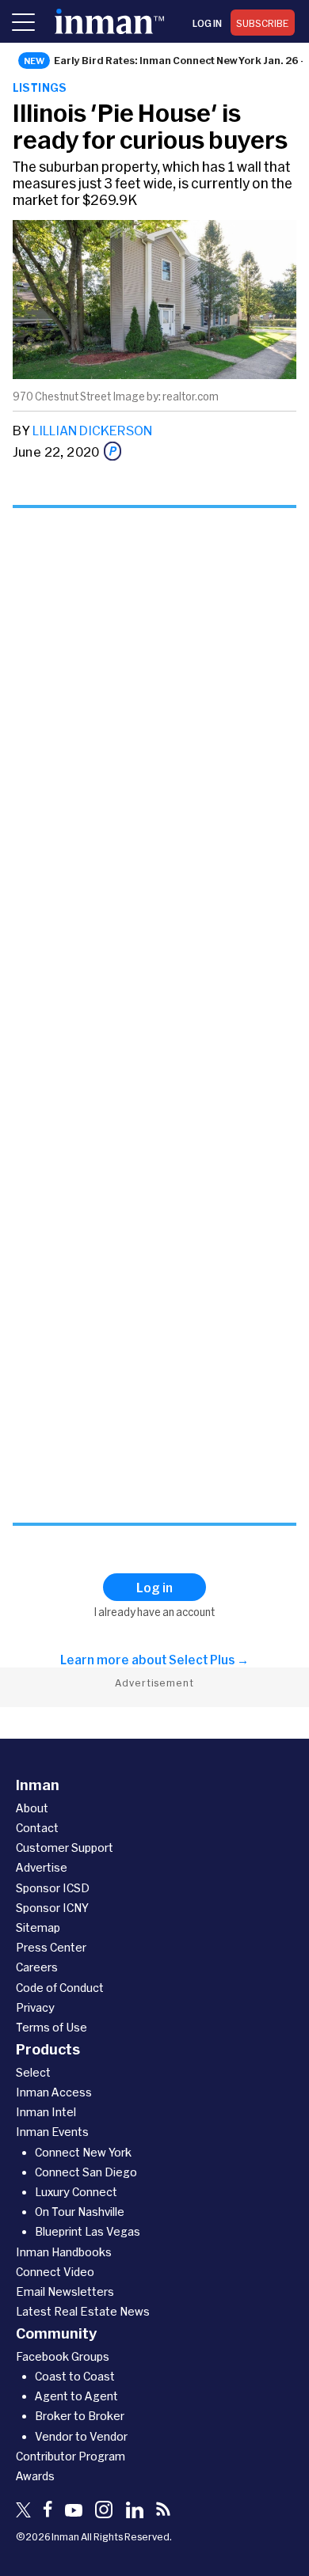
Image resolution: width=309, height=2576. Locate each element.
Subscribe (263, 23)
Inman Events (52, 2132)
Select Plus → (209, 1660)
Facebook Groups (63, 2356)
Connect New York (83, 2152)
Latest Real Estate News (83, 2311)
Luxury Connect (76, 2192)
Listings (40, 87)
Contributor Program (71, 2456)
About (32, 1808)
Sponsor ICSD (53, 1888)
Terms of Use (51, 2027)
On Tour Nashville (80, 2212)
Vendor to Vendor (81, 2436)
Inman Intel (46, 2112)
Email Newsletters (65, 2291)
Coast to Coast (75, 2376)
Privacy (35, 2007)
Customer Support (65, 1848)
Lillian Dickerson (92, 430)
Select (33, 2072)
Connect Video (55, 2272)
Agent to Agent (76, 2396)
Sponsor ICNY (52, 1908)
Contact (37, 1828)
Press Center (51, 1947)
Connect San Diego (86, 2172)
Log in (207, 23)
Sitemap (38, 1927)
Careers (37, 1967)
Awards (35, 2476)
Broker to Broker (80, 2416)
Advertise (42, 1867)
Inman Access (54, 2092)
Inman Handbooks (64, 2252)
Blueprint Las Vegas (88, 2231)
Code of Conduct (60, 1988)
